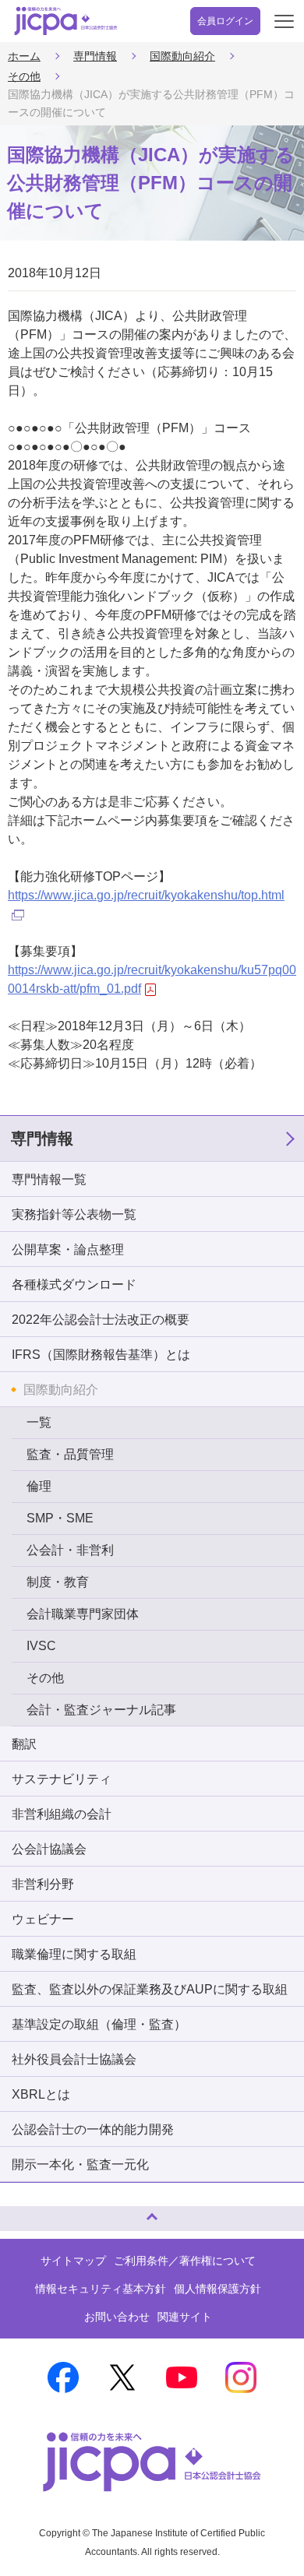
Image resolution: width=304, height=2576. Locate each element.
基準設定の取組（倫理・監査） (99, 2024)
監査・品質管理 (70, 1454)
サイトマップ (73, 2261)
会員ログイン (225, 21)
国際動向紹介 (182, 56)
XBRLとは (41, 2094)
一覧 (39, 1422)
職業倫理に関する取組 (74, 1954)
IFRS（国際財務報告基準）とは (101, 1355)
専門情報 (95, 56)
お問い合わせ (117, 2317)
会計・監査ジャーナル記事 (101, 1710)
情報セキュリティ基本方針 (101, 2289)
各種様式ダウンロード (74, 1284)
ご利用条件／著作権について (185, 2261)
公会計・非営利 (70, 1550)
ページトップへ (27, 2212)
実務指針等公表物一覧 (74, 1214)
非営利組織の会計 (62, 1814)
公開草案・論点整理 (68, 1249)
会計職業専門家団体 (83, 1614)
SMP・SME (60, 1518)
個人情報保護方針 (217, 2289)
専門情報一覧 (49, 1179)
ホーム (24, 56)
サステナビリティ (62, 1779)
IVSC (41, 1646)
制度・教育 (58, 1582)
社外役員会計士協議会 (74, 2059)
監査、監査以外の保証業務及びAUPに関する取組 (150, 1989)
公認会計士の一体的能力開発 (93, 2129)
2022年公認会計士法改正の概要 (101, 1320)
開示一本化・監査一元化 (80, 2164)
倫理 (39, 1486)
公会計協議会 (49, 1849)
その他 (24, 76)
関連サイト (185, 2317)
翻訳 (24, 1744)
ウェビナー (43, 1919)
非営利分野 (43, 1884)
